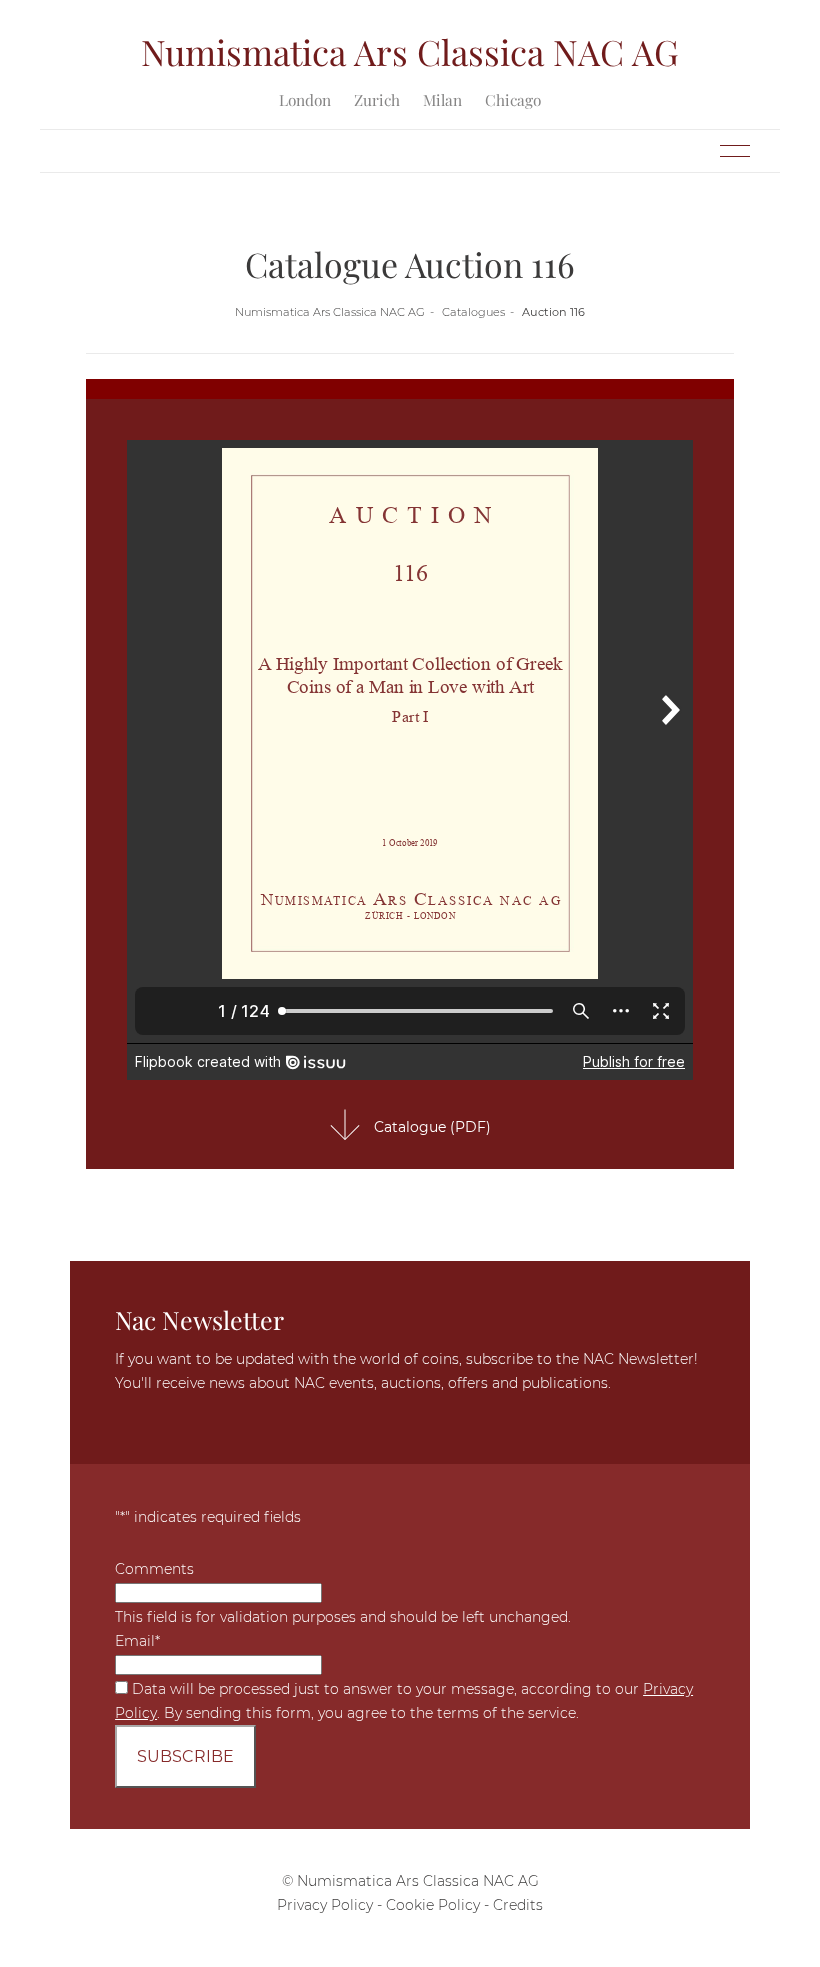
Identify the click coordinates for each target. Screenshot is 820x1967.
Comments (154, 1569)
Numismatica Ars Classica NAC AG (330, 312)
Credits (518, 1905)
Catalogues (473, 312)
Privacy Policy (325, 1905)
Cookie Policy (433, 1905)
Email (137, 1641)
